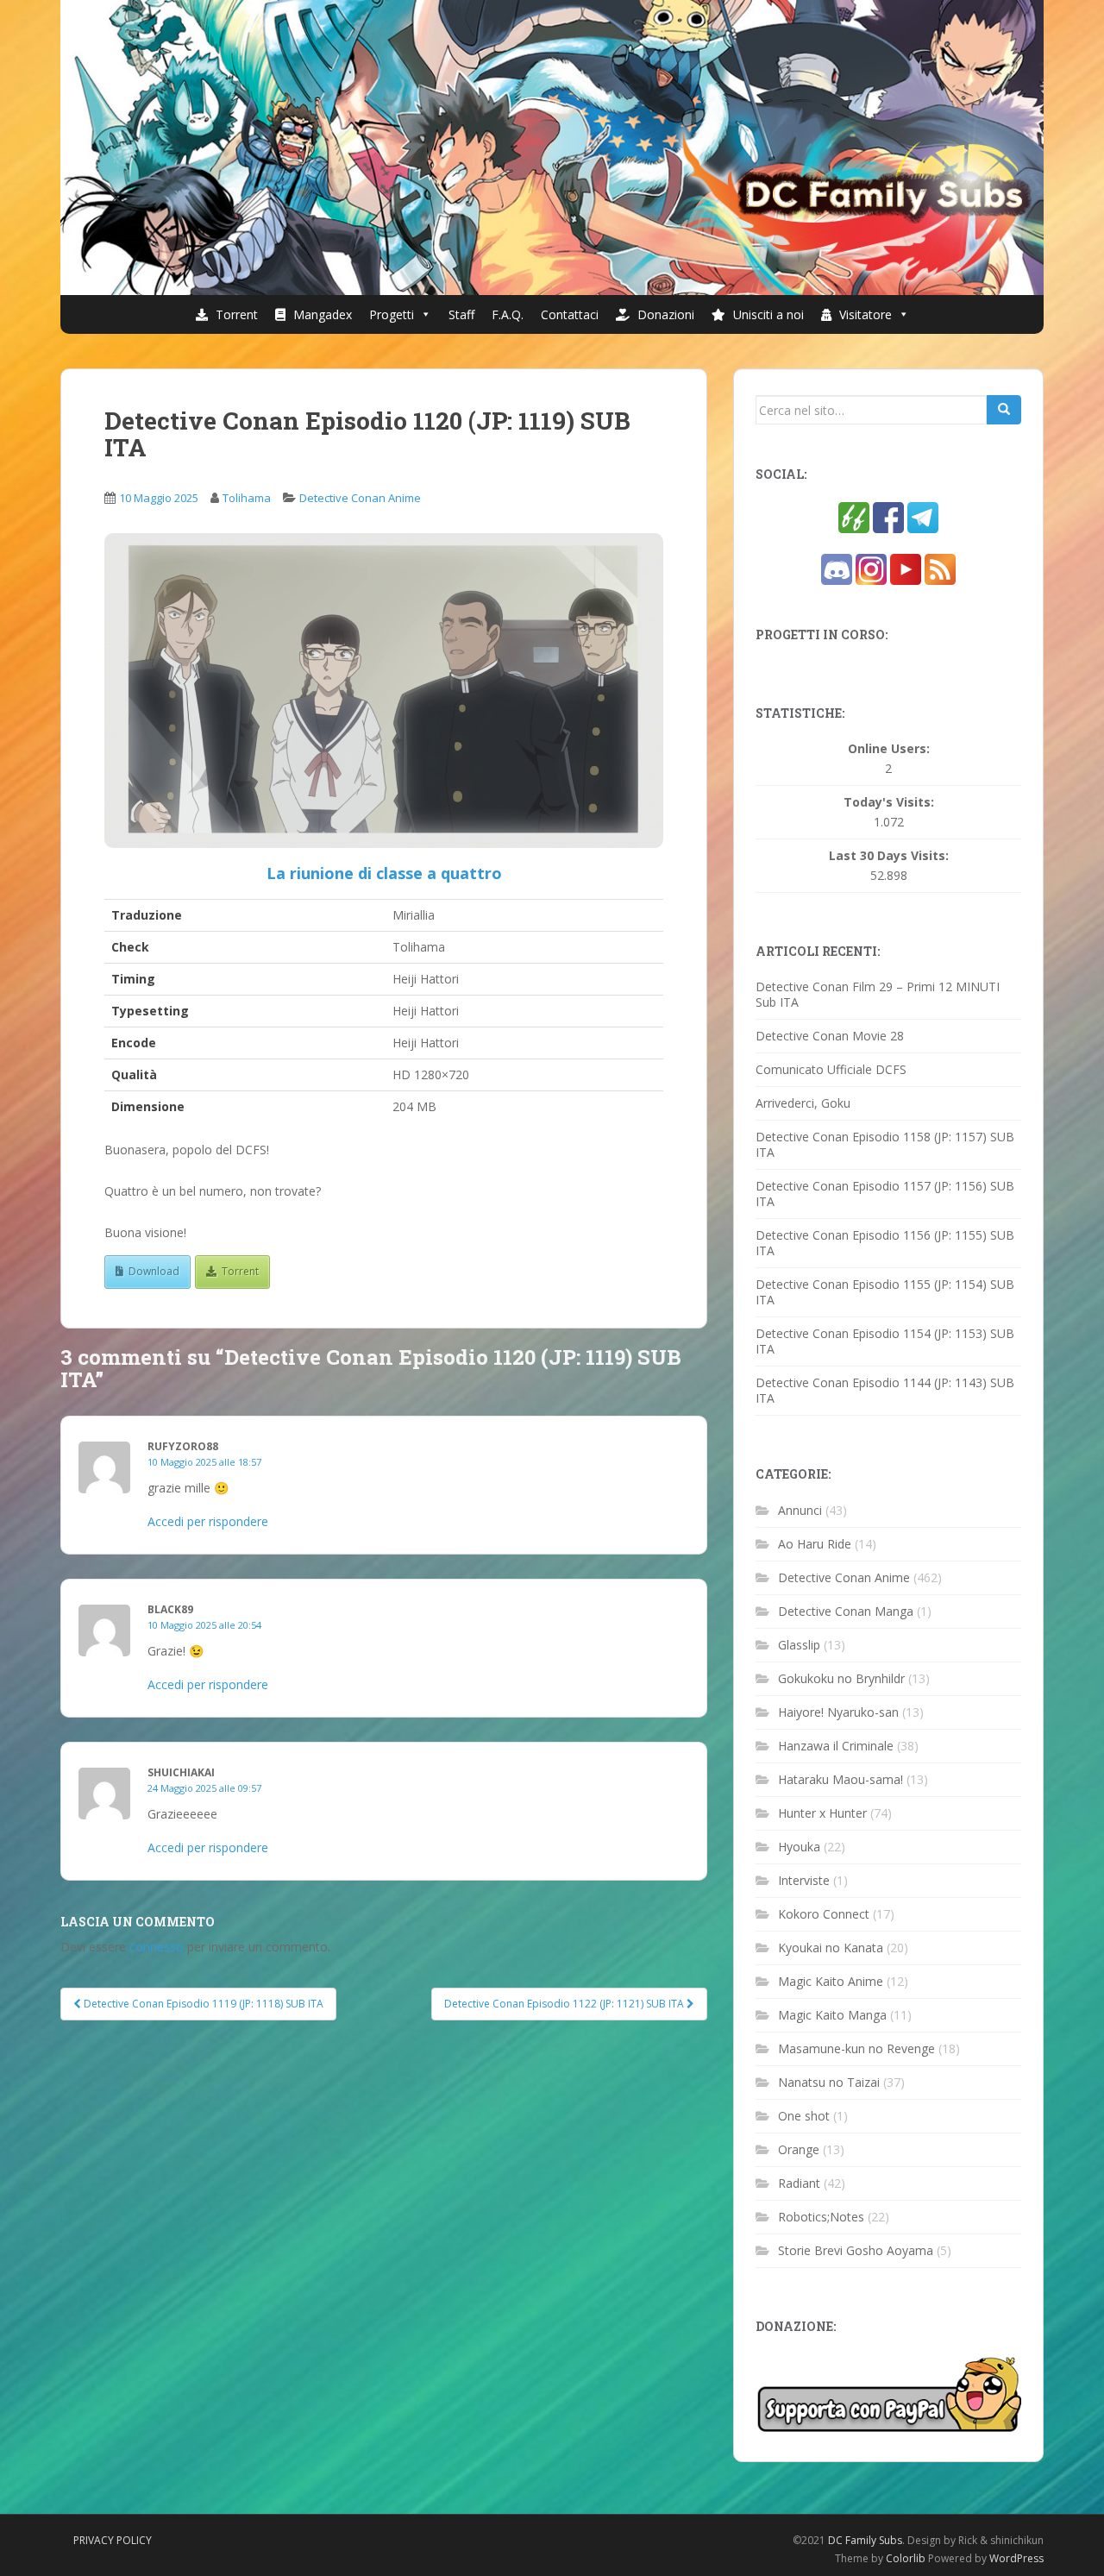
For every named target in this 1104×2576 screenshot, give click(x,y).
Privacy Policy (113, 2540)
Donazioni (664, 314)
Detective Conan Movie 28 (830, 1036)
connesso (157, 1947)
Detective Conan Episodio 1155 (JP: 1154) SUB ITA (885, 1292)
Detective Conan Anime (360, 498)
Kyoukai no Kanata (831, 1948)
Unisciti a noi (767, 314)
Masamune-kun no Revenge (856, 2048)
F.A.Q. (508, 314)
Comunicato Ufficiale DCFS (831, 1069)
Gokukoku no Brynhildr (841, 1678)
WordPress (1016, 2558)
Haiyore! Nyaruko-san (838, 1712)
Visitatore (864, 314)
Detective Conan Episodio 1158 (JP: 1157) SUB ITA (885, 1144)
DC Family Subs (865, 2540)
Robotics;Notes (821, 2217)
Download (154, 1271)
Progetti (392, 314)
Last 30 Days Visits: (889, 856)
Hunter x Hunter (822, 1813)
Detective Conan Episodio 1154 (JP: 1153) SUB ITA (885, 1341)
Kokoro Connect (824, 1914)
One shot (804, 2116)
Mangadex (321, 314)
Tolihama (247, 498)
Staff (461, 314)
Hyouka (799, 1847)
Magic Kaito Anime (831, 1981)
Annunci (800, 1510)
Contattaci (570, 314)
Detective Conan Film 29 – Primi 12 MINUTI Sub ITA (878, 994)
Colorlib (906, 2558)
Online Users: (889, 749)
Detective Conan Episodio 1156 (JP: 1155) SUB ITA (885, 1243)
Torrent (235, 314)
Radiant (799, 2183)
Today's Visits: (889, 802)
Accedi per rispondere (208, 1521)
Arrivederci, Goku (803, 1103)
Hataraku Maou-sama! (841, 1779)
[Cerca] (1004, 410)
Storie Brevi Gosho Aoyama (856, 2250)
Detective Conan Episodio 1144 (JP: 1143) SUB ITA (885, 1390)
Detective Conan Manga (846, 1611)
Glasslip (799, 1645)
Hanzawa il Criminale (836, 1746)
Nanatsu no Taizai (829, 2082)
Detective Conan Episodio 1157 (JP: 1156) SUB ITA (885, 1194)
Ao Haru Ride (815, 1544)
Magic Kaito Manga (832, 2015)
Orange (799, 2149)
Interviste (804, 1880)
